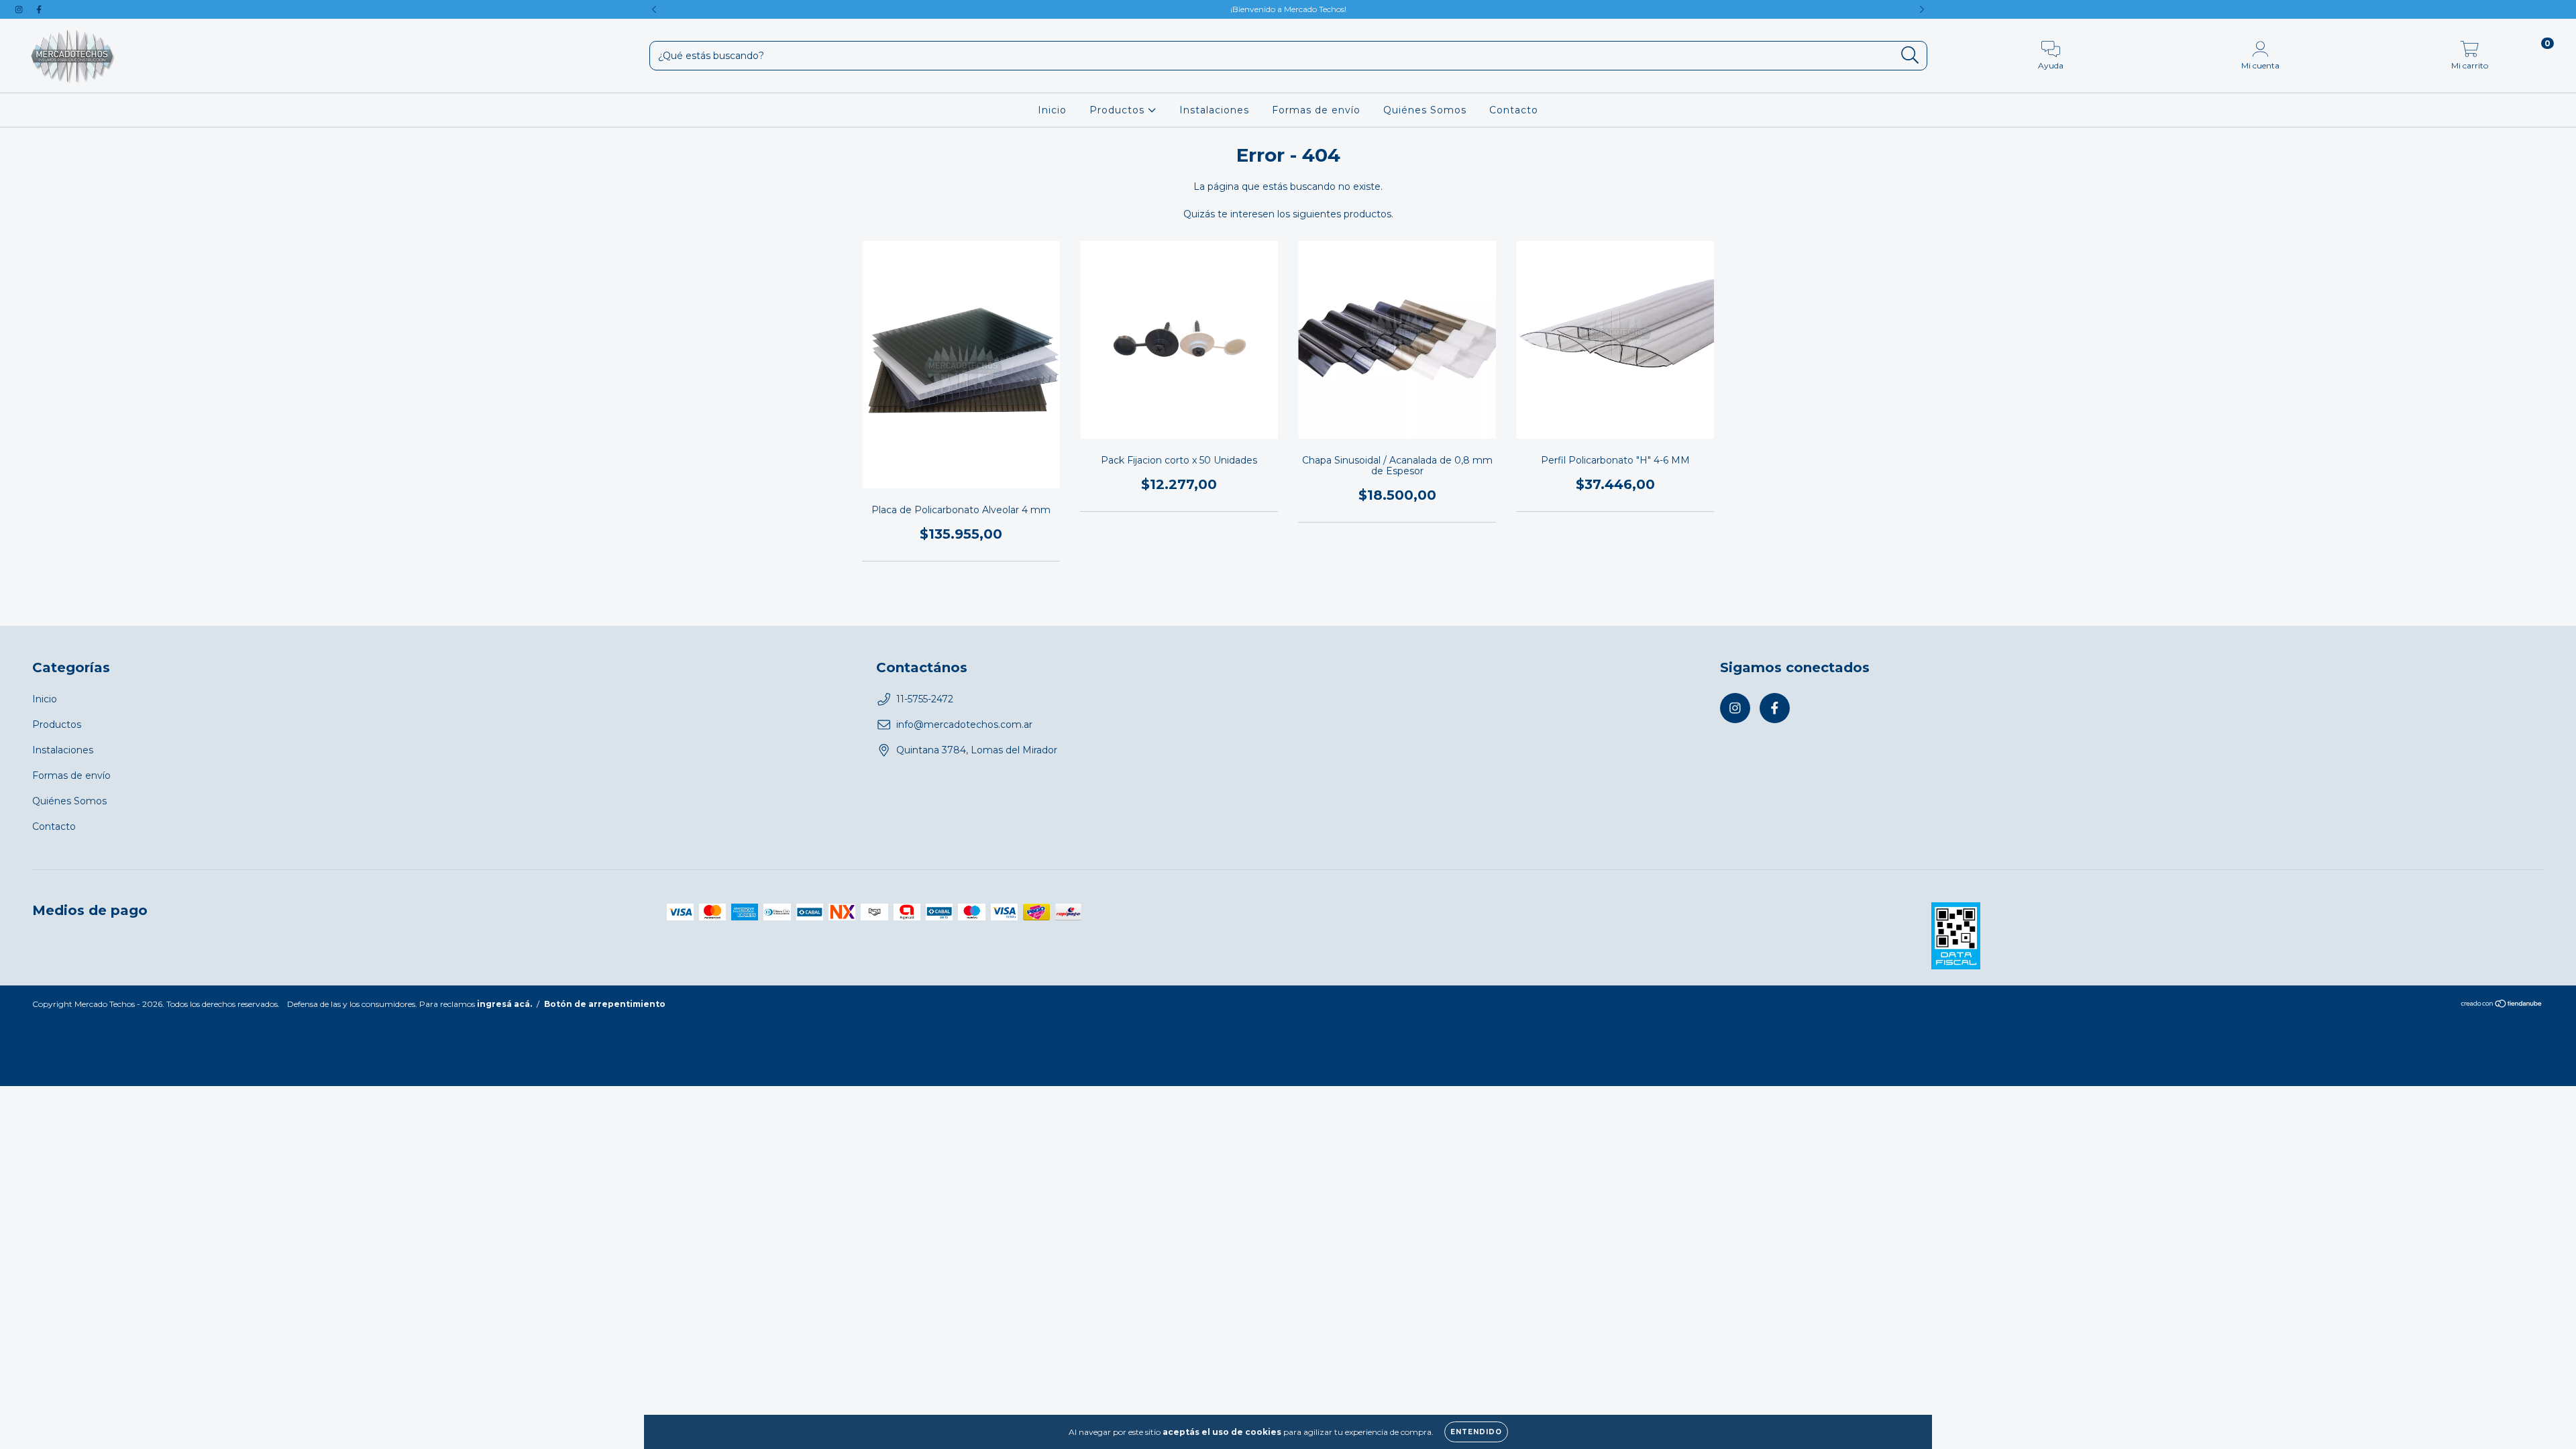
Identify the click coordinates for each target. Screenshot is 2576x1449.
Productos (1119, 110)
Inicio (1052, 110)
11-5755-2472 (925, 699)
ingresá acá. (504, 1004)
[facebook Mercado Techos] (39, 9)
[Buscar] (1910, 55)
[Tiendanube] (2502, 1005)
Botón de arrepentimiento (605, 1004)
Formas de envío (1316, 110)
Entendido (1476, 1432)
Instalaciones (1214, 110)
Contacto (1514, 110)
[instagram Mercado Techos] (20, 9)
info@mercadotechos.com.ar (964, 724)
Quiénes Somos (1425, 110)
